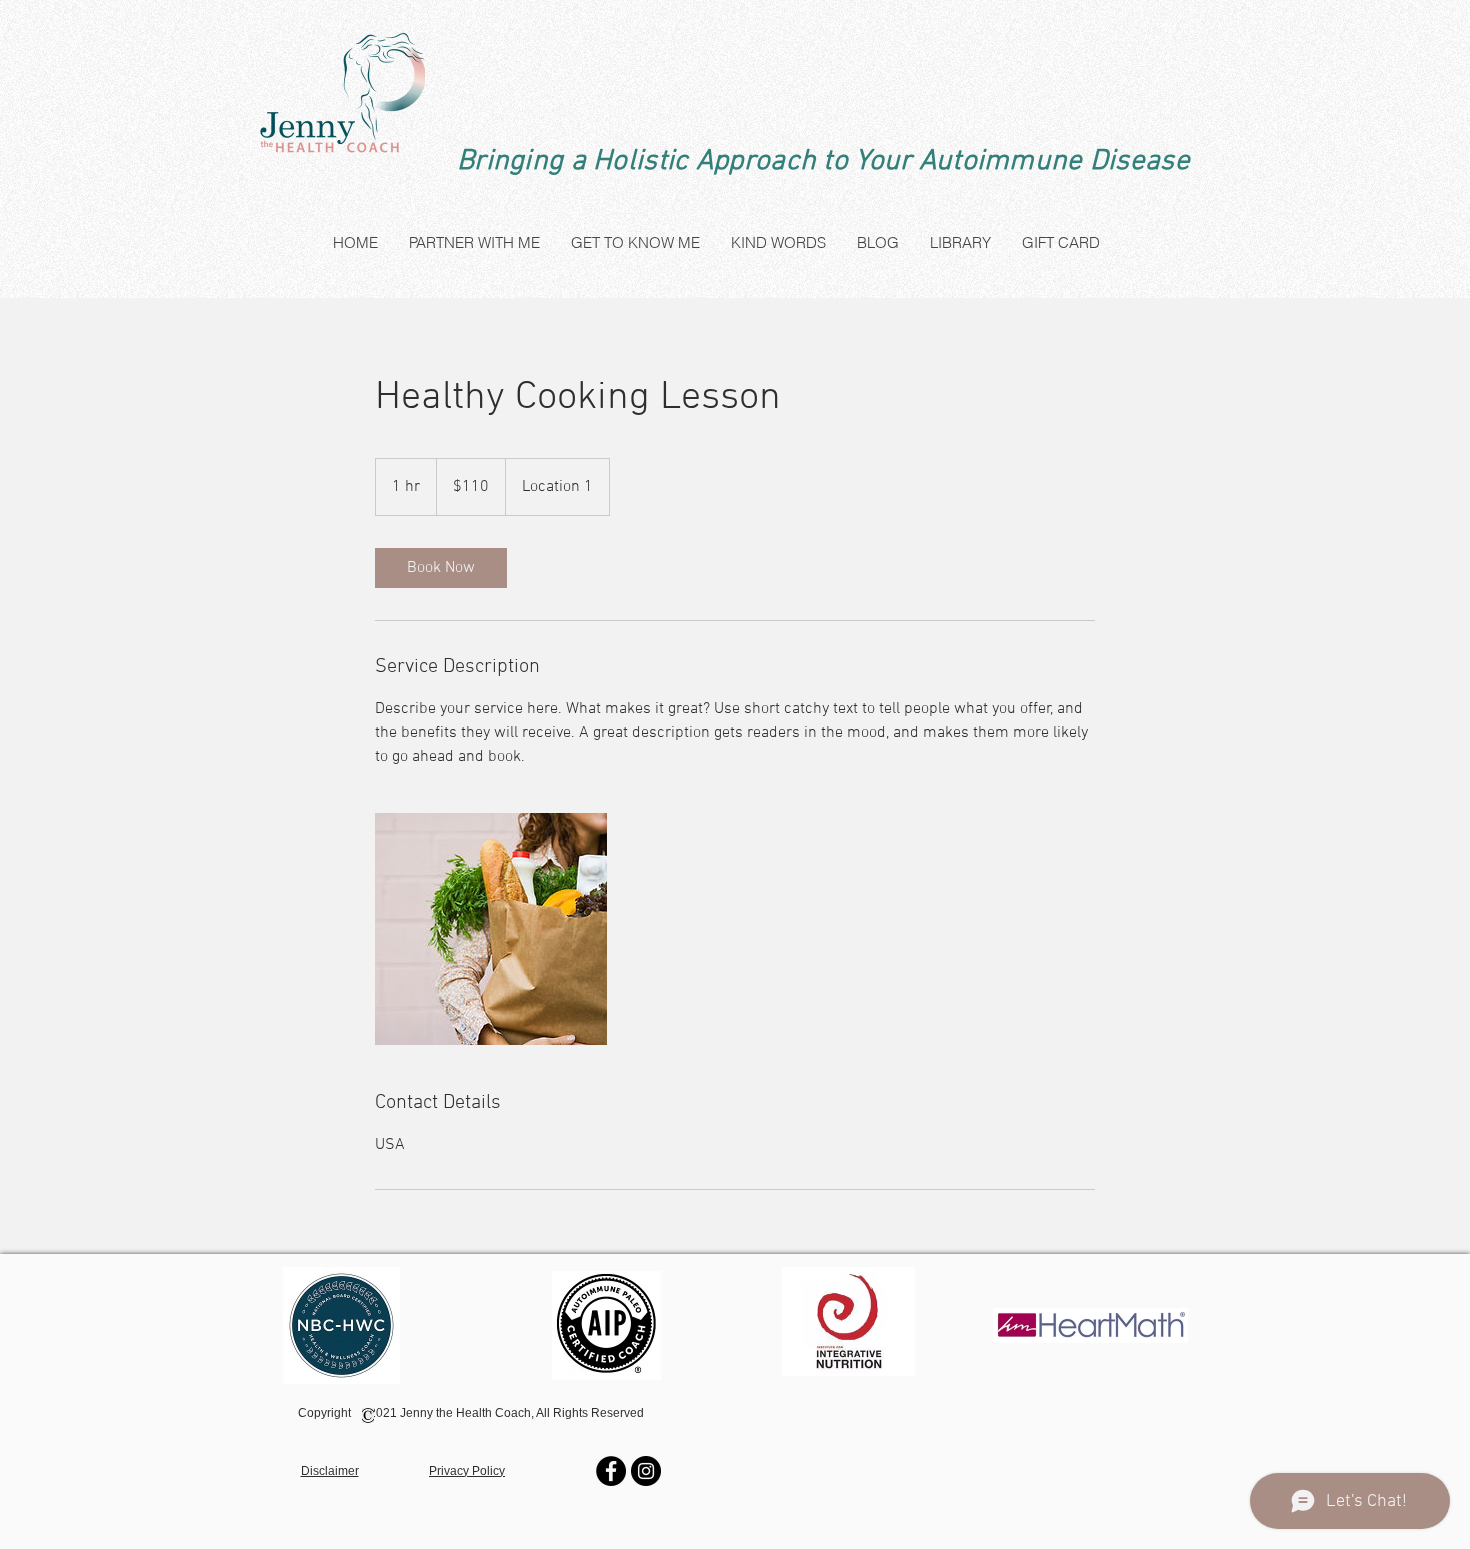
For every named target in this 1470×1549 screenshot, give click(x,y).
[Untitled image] (491, 929)
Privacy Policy (467, 1471)
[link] (441, 568)
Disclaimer (330, 1471)
